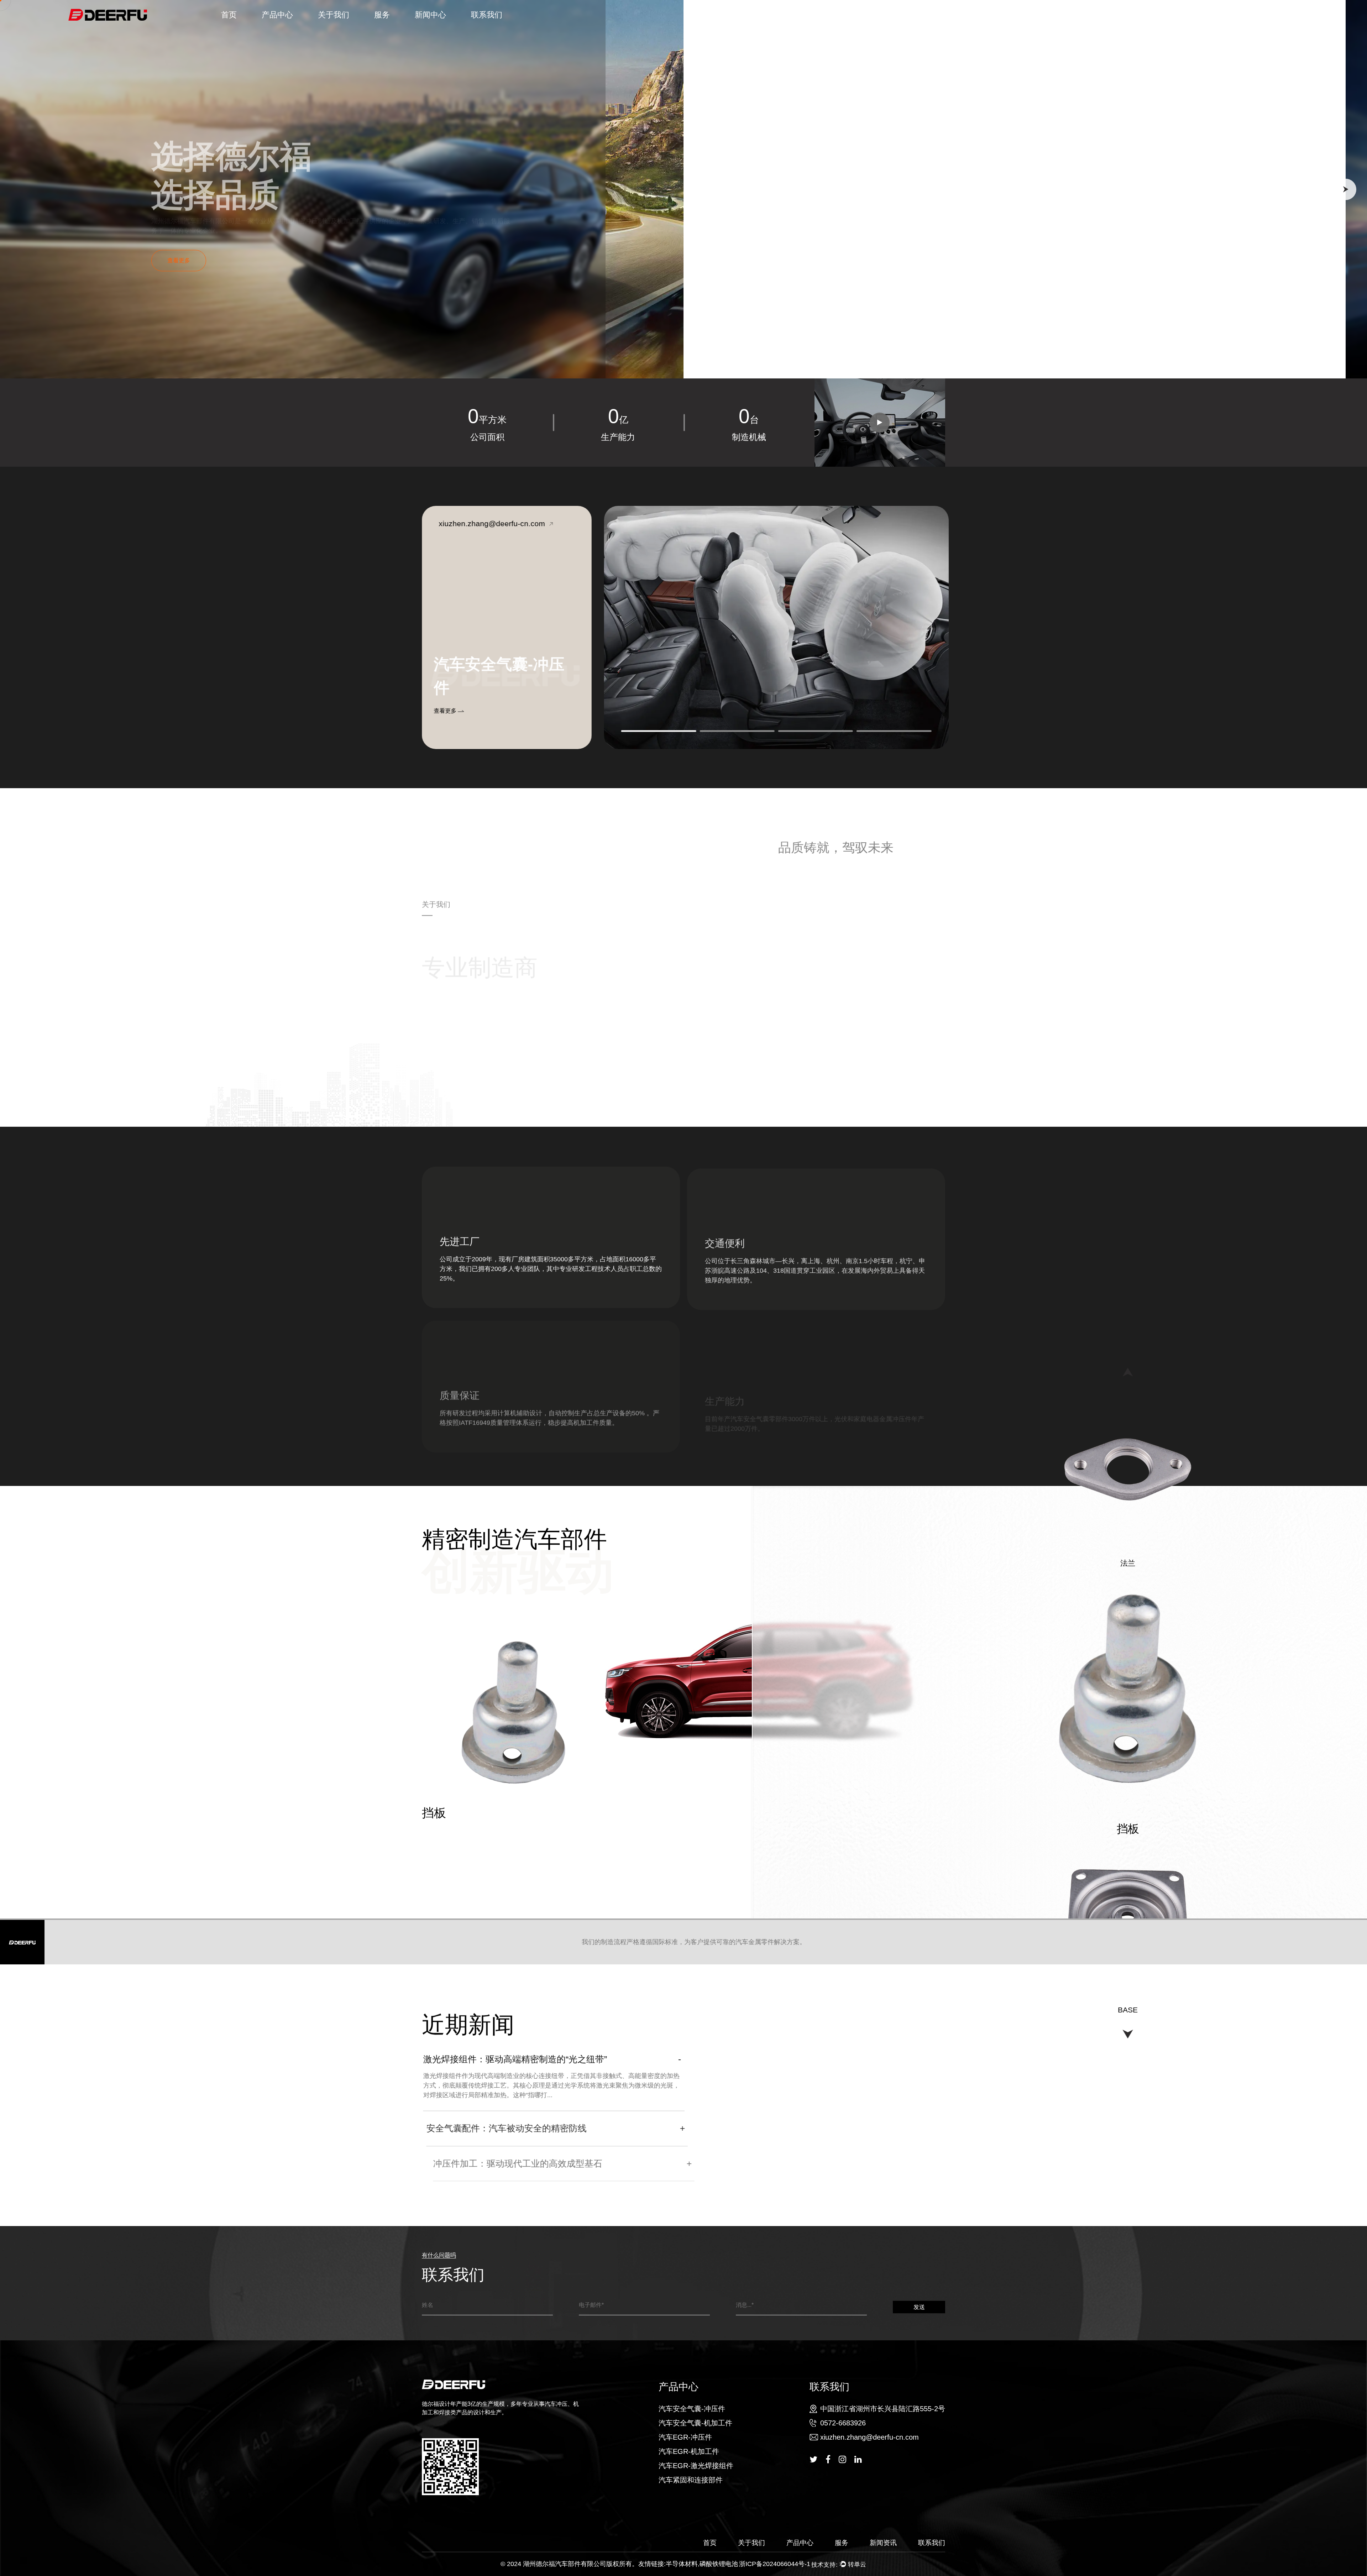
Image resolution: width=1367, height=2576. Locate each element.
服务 (382, 15)
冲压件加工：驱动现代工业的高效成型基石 (506, 2163)
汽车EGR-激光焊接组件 (696, 2466)
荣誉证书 (345, 28)
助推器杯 (446, 1813)
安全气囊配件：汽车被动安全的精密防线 (502, 2128)
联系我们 (487, 15)
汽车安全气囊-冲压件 (283, 29)
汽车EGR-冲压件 (288, 27)
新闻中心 (430, 15)
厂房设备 (328, 29)
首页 (229, 15)
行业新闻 (442, 28)
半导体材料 (682, 2564)
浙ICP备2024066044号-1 (775, 2564)
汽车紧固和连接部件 (691, 2480)
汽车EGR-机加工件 (287, 26)
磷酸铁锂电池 (719, 2564)
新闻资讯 (883, 2543)
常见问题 (384, 29)
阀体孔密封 (1128, 2009)
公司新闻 (425, 29)
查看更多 (446, 711)
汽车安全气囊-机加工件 (289, 28)
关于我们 (334, 15)
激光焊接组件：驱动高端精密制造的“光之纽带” (514, 2059)
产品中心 (277, 15)
